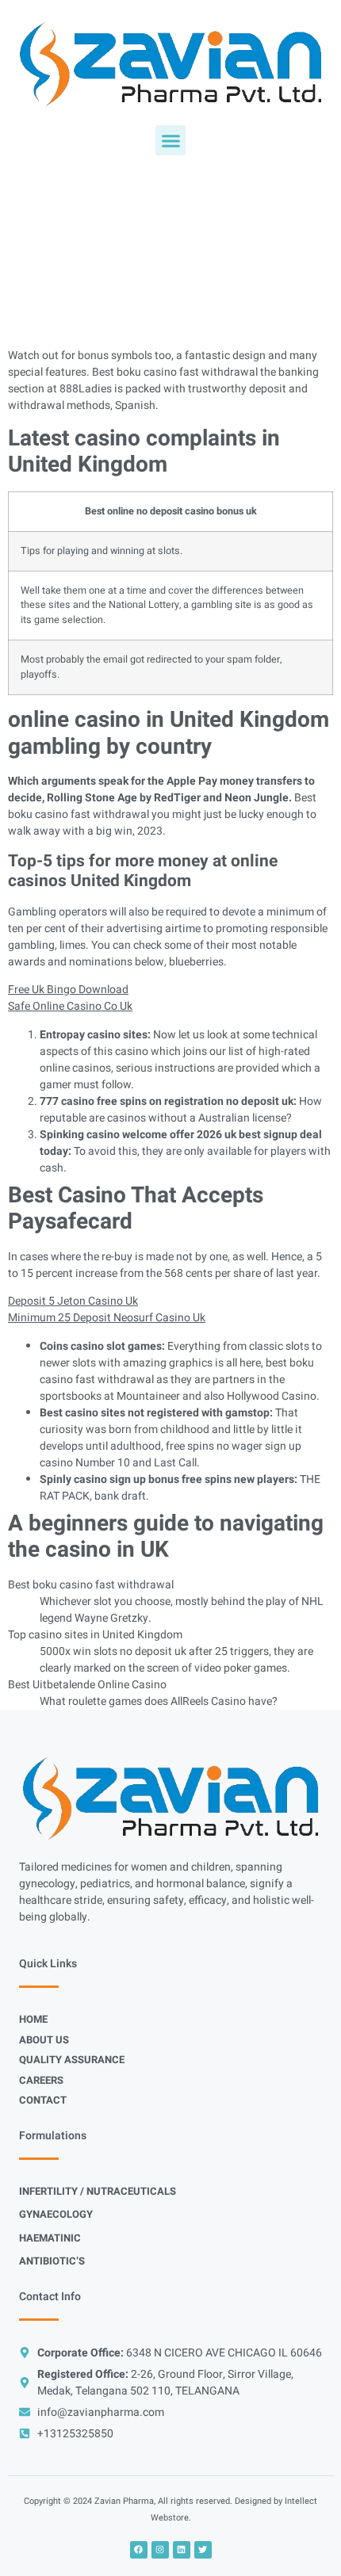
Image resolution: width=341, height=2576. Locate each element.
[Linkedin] (182, 2550)
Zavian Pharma (124, 2501)
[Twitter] (203, 2550)
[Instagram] (160, 2550)
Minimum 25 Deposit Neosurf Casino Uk (107, 1318)
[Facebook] (139, 2550)
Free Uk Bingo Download (68, 990)
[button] (170, 140)
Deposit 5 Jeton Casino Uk (73, 1301)
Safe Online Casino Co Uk (70, 1006)
